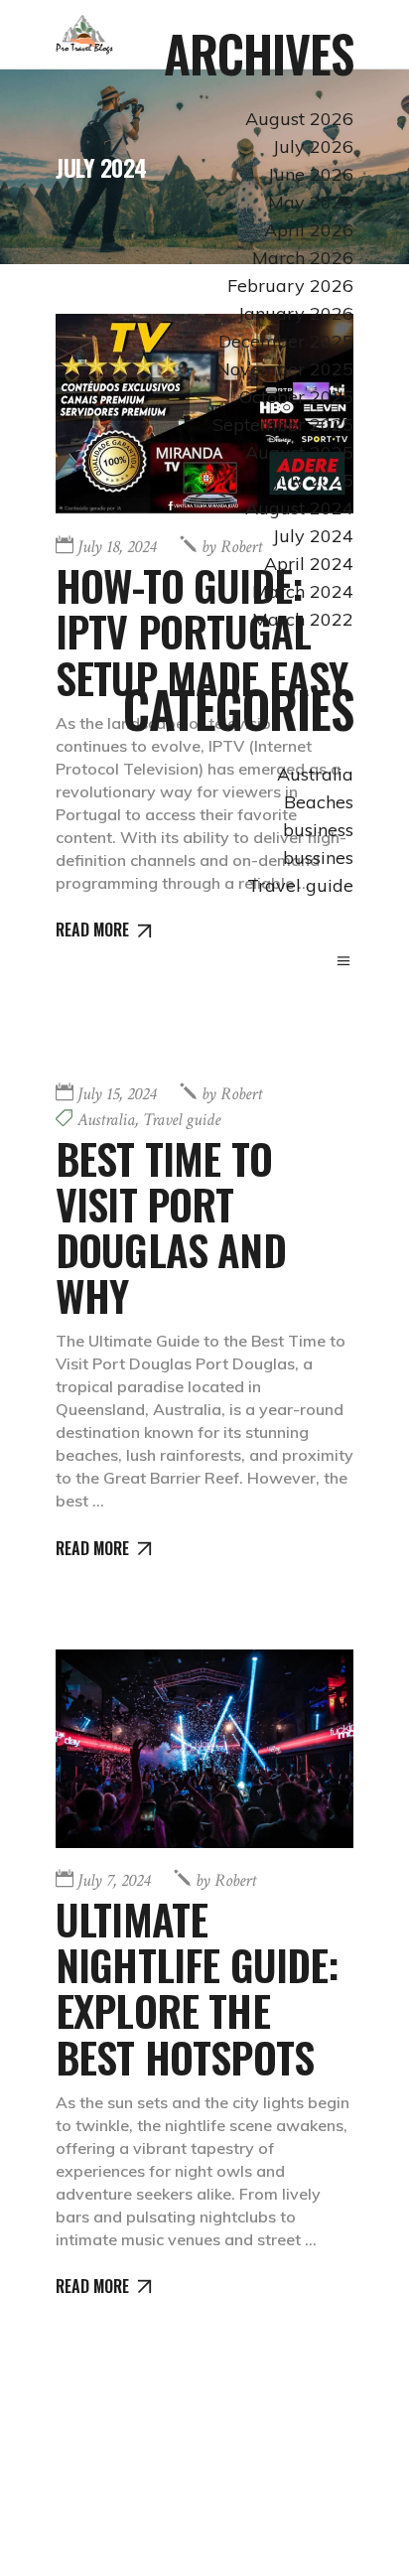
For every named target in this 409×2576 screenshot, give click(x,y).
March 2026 (303, 258)
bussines (318, 858)
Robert (232, 1094)
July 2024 (313, 536)
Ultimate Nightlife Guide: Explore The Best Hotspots (198, 1988)
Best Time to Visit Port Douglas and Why (171, 1227)
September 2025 (283, 425)
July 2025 (313, 480)
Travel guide (300, 885)
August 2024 (299, 508)
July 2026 (313, 146)
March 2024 (303, 591)
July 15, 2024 (117, 1094)
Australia (315, 774)
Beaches (319, 802)
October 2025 (296, 397)
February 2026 (290, 286)
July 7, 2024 (114, 1880)
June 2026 (311, 174)
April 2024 (309, 564)
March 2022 (303, 619)
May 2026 (311, 202)
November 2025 (285, 369)
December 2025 (286, 341)
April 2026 (309, 230)
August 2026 (299, 119)
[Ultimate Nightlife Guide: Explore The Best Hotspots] (204, 1749)
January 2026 (296, 313)
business (318, 830)
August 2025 (299, 452)
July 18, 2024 (117, 547)
